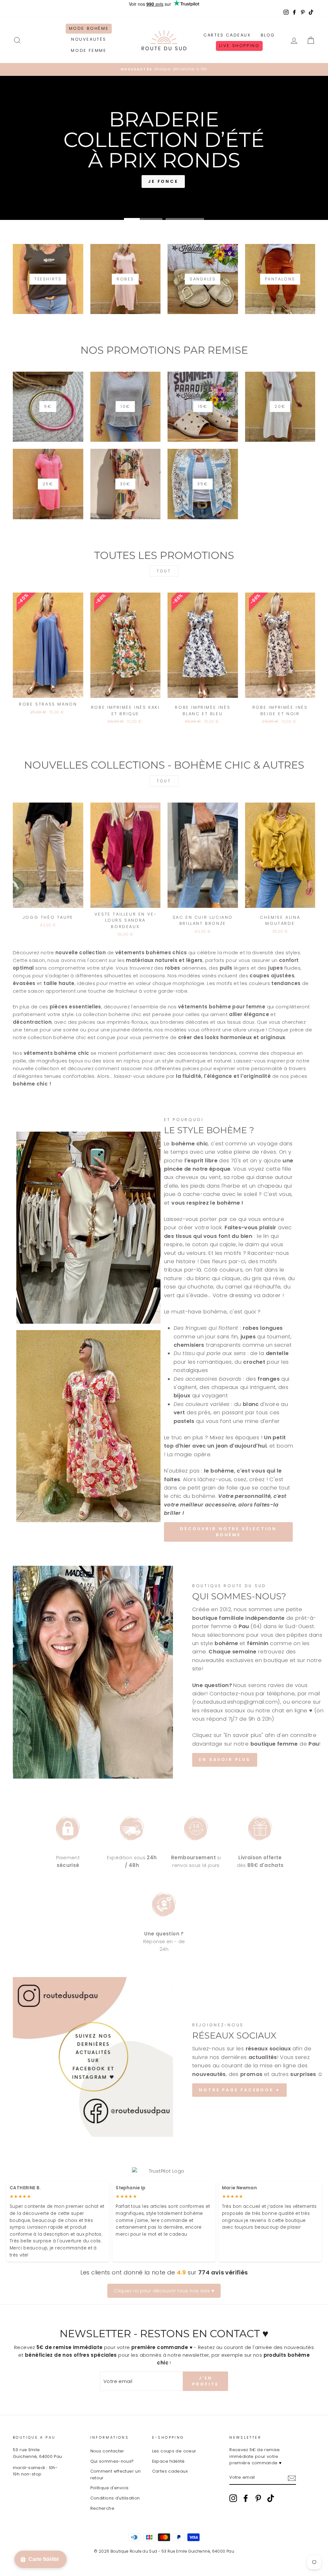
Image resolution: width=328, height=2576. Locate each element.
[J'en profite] (292, 2478)
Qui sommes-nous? (112, 2461)
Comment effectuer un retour (116, 2474)
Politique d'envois (110, 2488)
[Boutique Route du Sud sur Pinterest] (258, 2498)
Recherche (102, 2508)
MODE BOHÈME (89, 28)
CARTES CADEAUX (227, 35)
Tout (164, 571)
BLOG (268, 35)
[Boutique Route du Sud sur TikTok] (271, 2498)
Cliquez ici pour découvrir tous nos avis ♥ (164, 2291)
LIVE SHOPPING (239, 46)
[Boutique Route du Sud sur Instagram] (233, 2498)
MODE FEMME (89, 50)
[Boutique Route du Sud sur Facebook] (246, 2498)
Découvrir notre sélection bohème (229, 1532)
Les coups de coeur (174, 2451)
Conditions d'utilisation (115, 2498)
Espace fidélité (168, 2461)
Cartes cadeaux (170, 2471)
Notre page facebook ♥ (239, 2090)
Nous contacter (107, 2451)
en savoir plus (225, 1760)
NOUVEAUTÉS (89, 39)
